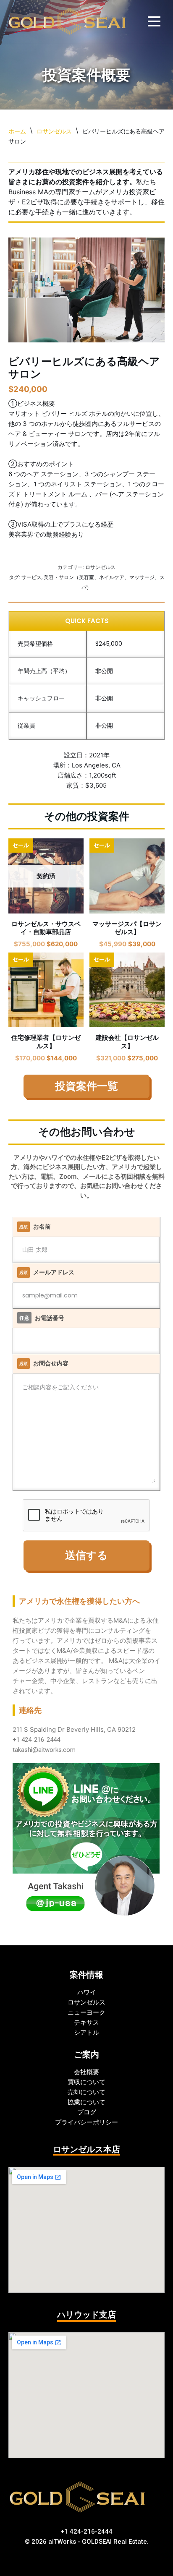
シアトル (86, 2032)
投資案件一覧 (86, 1083)
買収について (86, 2082)
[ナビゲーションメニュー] (154, 20)
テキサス (86, 2022)
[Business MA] (68, 20)
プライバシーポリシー (86, 2122)
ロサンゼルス (54, 128)
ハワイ (87, 1992)
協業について (86, 2102)
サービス (31, 574)
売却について (86, 2092)
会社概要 (86, 2072)
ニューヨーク (86, 2012)
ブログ (87, 2112)
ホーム (17, 128)
